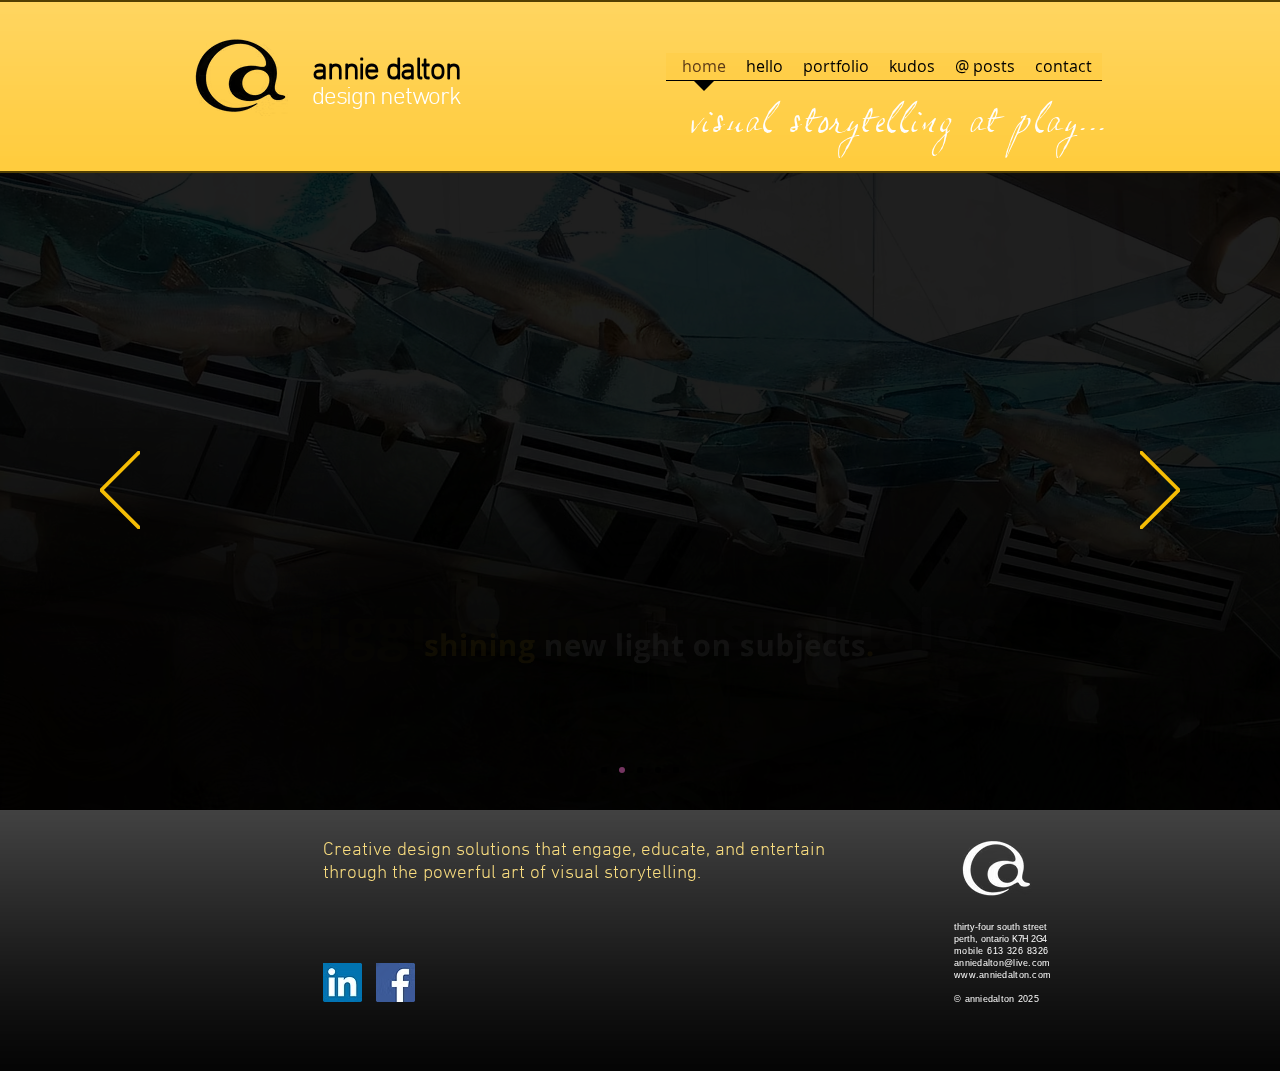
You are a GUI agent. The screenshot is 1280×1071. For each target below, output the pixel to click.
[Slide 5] (676, 770)
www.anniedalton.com (1002, 975)
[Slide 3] (640, 770)
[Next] (1160, 491)
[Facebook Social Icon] (395, 982)
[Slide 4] (658, 770)
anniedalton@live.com (1002, 963)
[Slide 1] (604, 770)
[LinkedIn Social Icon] (342, 982)
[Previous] (120, 491)
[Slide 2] (622, 770)
